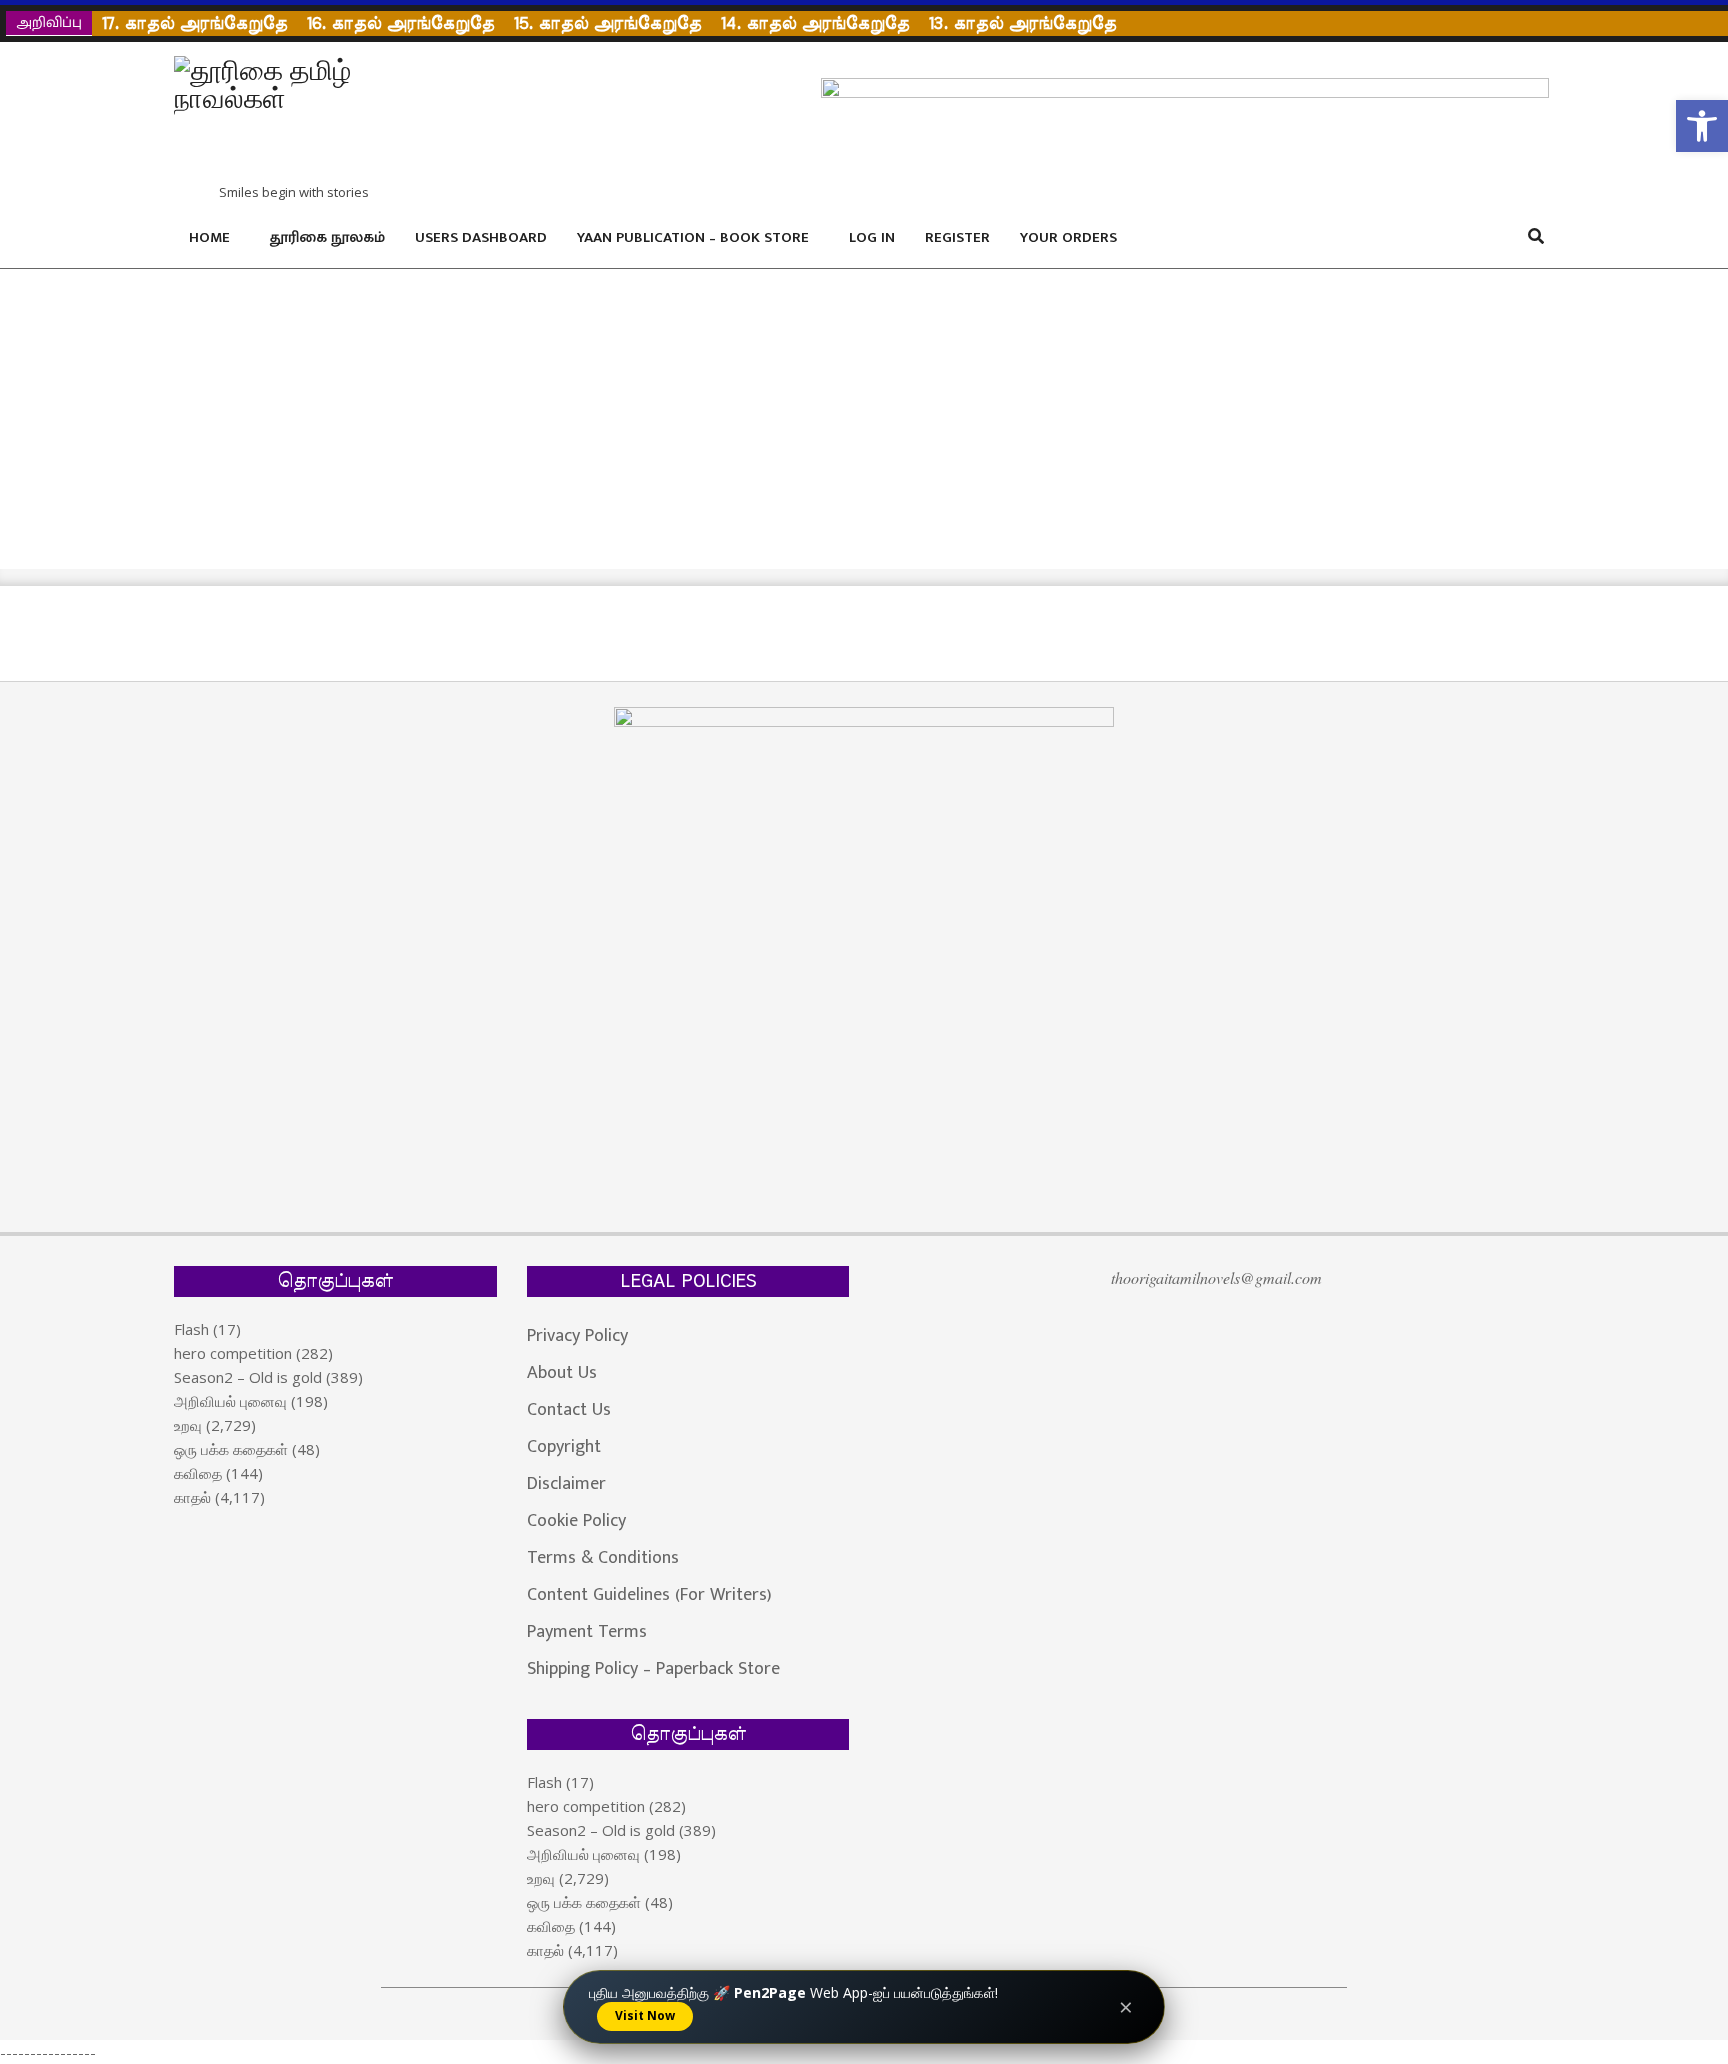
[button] (1702, 126)
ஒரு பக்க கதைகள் (231, 1449)
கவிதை (198, 1473)
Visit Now (645, 2015)
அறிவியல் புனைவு (230, 1401)
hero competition (233, 1353)
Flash (191, 1329)
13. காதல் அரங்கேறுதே (1022, 23)
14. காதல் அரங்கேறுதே (815, 23)
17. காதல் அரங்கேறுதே (194, 23)
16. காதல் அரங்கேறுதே (400, 23)
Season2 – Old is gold (248, 1377)
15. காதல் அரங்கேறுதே (607, 23)
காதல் (192, 1497)
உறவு (188, 1425)
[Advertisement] (864, 419)
